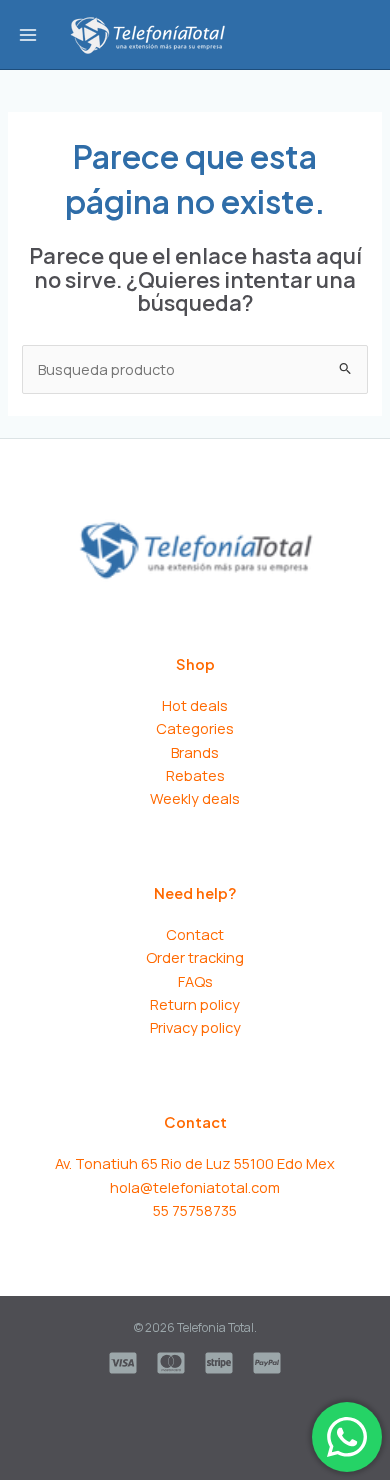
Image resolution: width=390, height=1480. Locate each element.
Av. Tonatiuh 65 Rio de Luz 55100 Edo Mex (195, 1163)
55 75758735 (195, 1210)
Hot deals (195, 705)
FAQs (195, 981)
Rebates (195, 775)
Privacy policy (195, 1027)
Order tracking (195, 957)
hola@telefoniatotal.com (195, 1187)
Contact (195, 934)
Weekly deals (195, 798)
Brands (195, 752)
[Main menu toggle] (28, 34)
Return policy (195, 1004)
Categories (195, 728)
